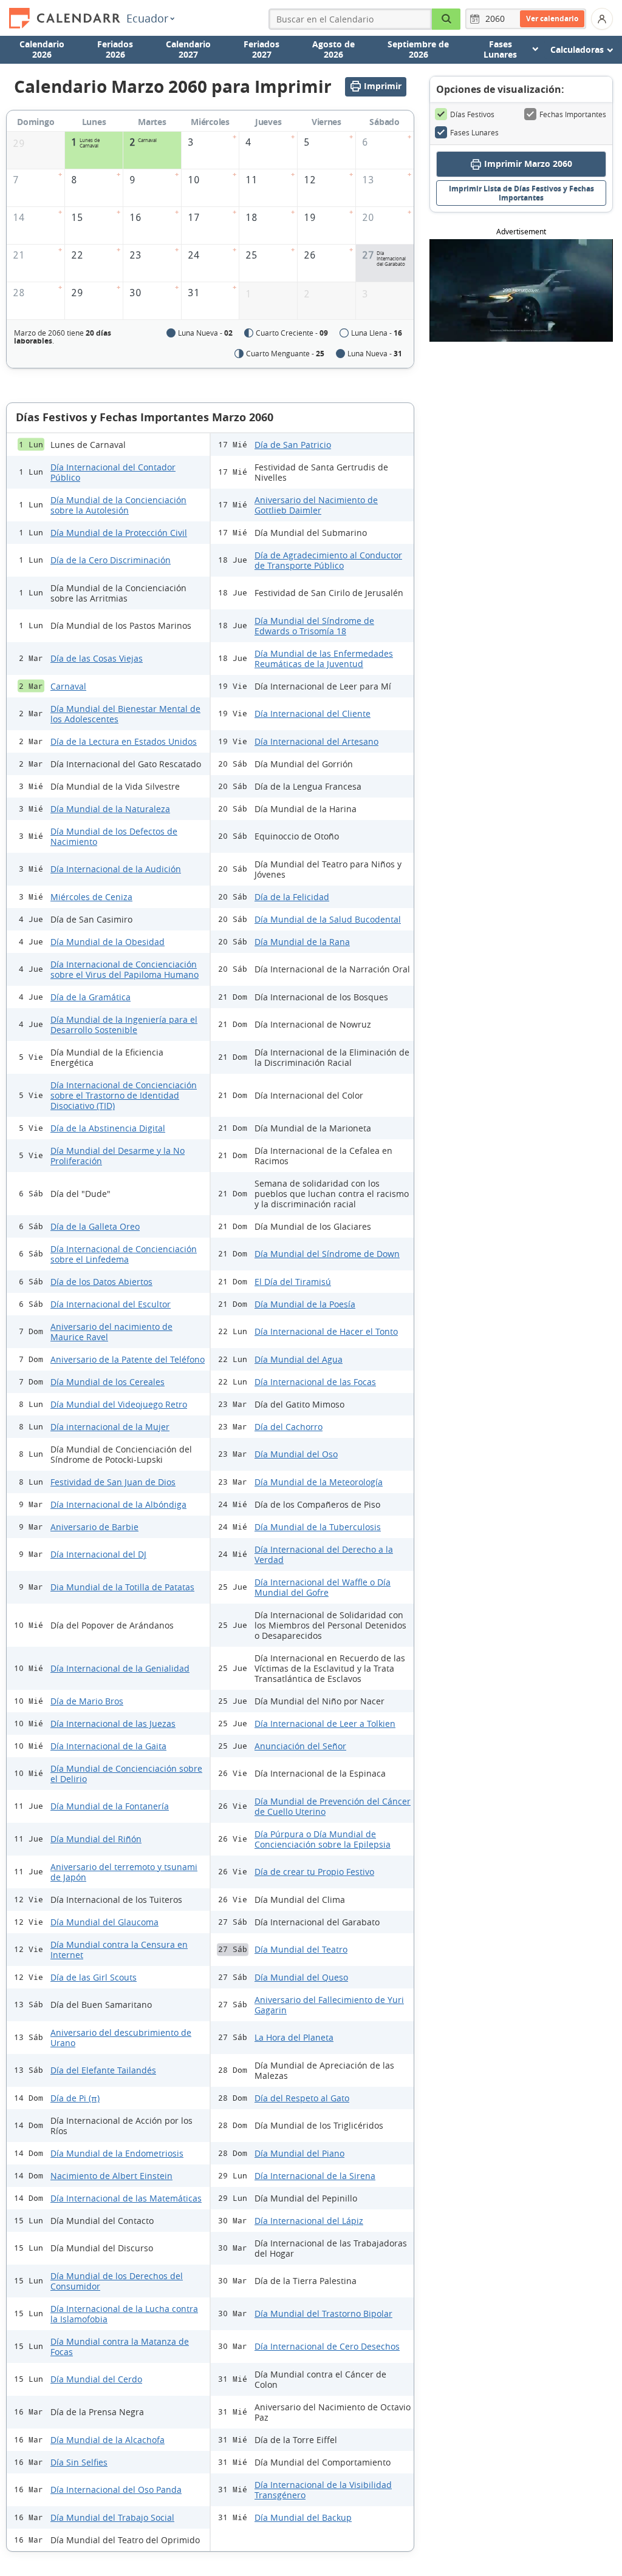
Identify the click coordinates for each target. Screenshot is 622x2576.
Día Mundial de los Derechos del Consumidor (117, 2281)
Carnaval (68, 686)
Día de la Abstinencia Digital (108, 1128)
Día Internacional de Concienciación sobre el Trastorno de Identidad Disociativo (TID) (124, 1095)
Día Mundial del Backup (303, 2517)
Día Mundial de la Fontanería (110, 1806)
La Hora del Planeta (294, 2037)
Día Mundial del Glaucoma (104, 1922)
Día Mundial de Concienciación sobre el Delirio (126, 1774)
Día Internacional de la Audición (116, 869)
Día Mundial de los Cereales (108, 1382)
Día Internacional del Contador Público (113, 472)
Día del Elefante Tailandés (103, 2070)
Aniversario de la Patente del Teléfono (128, 1359)
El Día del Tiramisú (293, 1282)
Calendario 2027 (188, 49)
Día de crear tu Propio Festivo (314, 1872)
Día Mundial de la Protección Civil (119, 533)
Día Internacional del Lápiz (309, 2221)
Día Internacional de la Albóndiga (118, 1504)
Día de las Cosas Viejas (97, 658)
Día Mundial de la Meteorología (319, 1482)
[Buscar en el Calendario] (446, 19)
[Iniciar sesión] (602, 19)
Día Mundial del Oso (296, 1454)
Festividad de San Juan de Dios (113, 1482)
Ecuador (147, 18)
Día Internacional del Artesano (316, 741)
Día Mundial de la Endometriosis (117, 2153)
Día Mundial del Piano (299, 2153)
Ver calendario (552, 19)
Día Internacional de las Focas (315, 1382)
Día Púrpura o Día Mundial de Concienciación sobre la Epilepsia (323, 1839)
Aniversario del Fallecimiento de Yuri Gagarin (329, 2005)
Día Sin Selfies (79, 2462)
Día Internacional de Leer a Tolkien (325, 1724)
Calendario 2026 (42, 49)
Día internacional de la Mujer (110, 1427)
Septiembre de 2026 (418, 49)
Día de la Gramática (91, 997)
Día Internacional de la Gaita (108, 1746)
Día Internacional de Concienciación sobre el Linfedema (124, 1254)
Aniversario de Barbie (94, 1527)
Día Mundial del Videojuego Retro (119, 1404)
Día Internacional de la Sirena (315, 2176)
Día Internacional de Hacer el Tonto (326, 1331)
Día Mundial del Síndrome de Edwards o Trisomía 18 (314, 626)
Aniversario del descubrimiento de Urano (121, 2038)
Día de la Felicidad (292, 897)
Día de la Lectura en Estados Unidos (124, 741)
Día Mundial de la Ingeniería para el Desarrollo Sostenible (124, 1025)
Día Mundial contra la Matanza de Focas (120, 2347)
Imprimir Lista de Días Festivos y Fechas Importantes (521, 193)
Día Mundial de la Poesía (305, 1304)
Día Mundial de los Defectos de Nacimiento (114, 836)
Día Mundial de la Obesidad (108, 942)
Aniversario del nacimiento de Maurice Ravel (111, 1332)
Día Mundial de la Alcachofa (108, 2440)
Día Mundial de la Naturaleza (110, 809)
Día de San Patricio (293, 445)
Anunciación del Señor (300, 1746)
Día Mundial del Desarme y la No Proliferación (118, 1156)
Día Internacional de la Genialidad (120, 1668)
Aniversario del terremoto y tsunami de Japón (124, 1872)
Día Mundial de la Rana (302, 942)
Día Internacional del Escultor (111, 1304)
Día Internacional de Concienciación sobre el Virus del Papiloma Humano (125, 969)
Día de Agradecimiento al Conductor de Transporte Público (328, 560)
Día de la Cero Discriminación (111, 560)
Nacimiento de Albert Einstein (111, 2176)
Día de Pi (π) (75, 2098)
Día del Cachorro (289, 1427)
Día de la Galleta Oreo (95, 1226)
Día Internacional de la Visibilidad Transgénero (323, 2490)
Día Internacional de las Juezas (113, 1724)
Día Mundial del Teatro (301, 1949)
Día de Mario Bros (87, 1701)
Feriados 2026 (115, 49)
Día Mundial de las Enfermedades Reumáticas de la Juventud (324, 659)
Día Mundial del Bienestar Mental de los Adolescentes (125, 714)
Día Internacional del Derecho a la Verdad (324, 1554)
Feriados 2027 (261, 49)
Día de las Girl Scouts (94, 1977)
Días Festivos (472, 114)
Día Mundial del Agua (299, 1359)
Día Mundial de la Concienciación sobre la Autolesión (118, 505)
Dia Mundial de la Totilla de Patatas (122, 1587)
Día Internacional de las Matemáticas (126, 2198)
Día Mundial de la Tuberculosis (318, 1527)
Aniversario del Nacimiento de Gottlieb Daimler (316, 505)
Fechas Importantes (573, 114)
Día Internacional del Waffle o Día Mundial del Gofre (323, 1587)
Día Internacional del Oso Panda (116, 2490)
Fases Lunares (474, 132)
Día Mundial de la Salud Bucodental (328, 919)
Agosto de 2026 (333, 49)
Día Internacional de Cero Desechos (327, 2346)
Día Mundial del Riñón (96, 1839)
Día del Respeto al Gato (302, 2098)
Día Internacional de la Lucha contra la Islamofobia (124, 2314)
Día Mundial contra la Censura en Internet (119, 1950)
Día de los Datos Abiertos (101, 1282)
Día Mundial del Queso (301, 1977)
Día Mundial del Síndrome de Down (327, 1254)
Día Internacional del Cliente (313, 713)
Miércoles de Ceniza (91, 897)
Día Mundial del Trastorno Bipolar (323, 2313)
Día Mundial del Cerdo (96, 2379)
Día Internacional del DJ (98, 1554)
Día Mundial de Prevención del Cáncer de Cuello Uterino (333, 1806)
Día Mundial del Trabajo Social (112, 2517)
